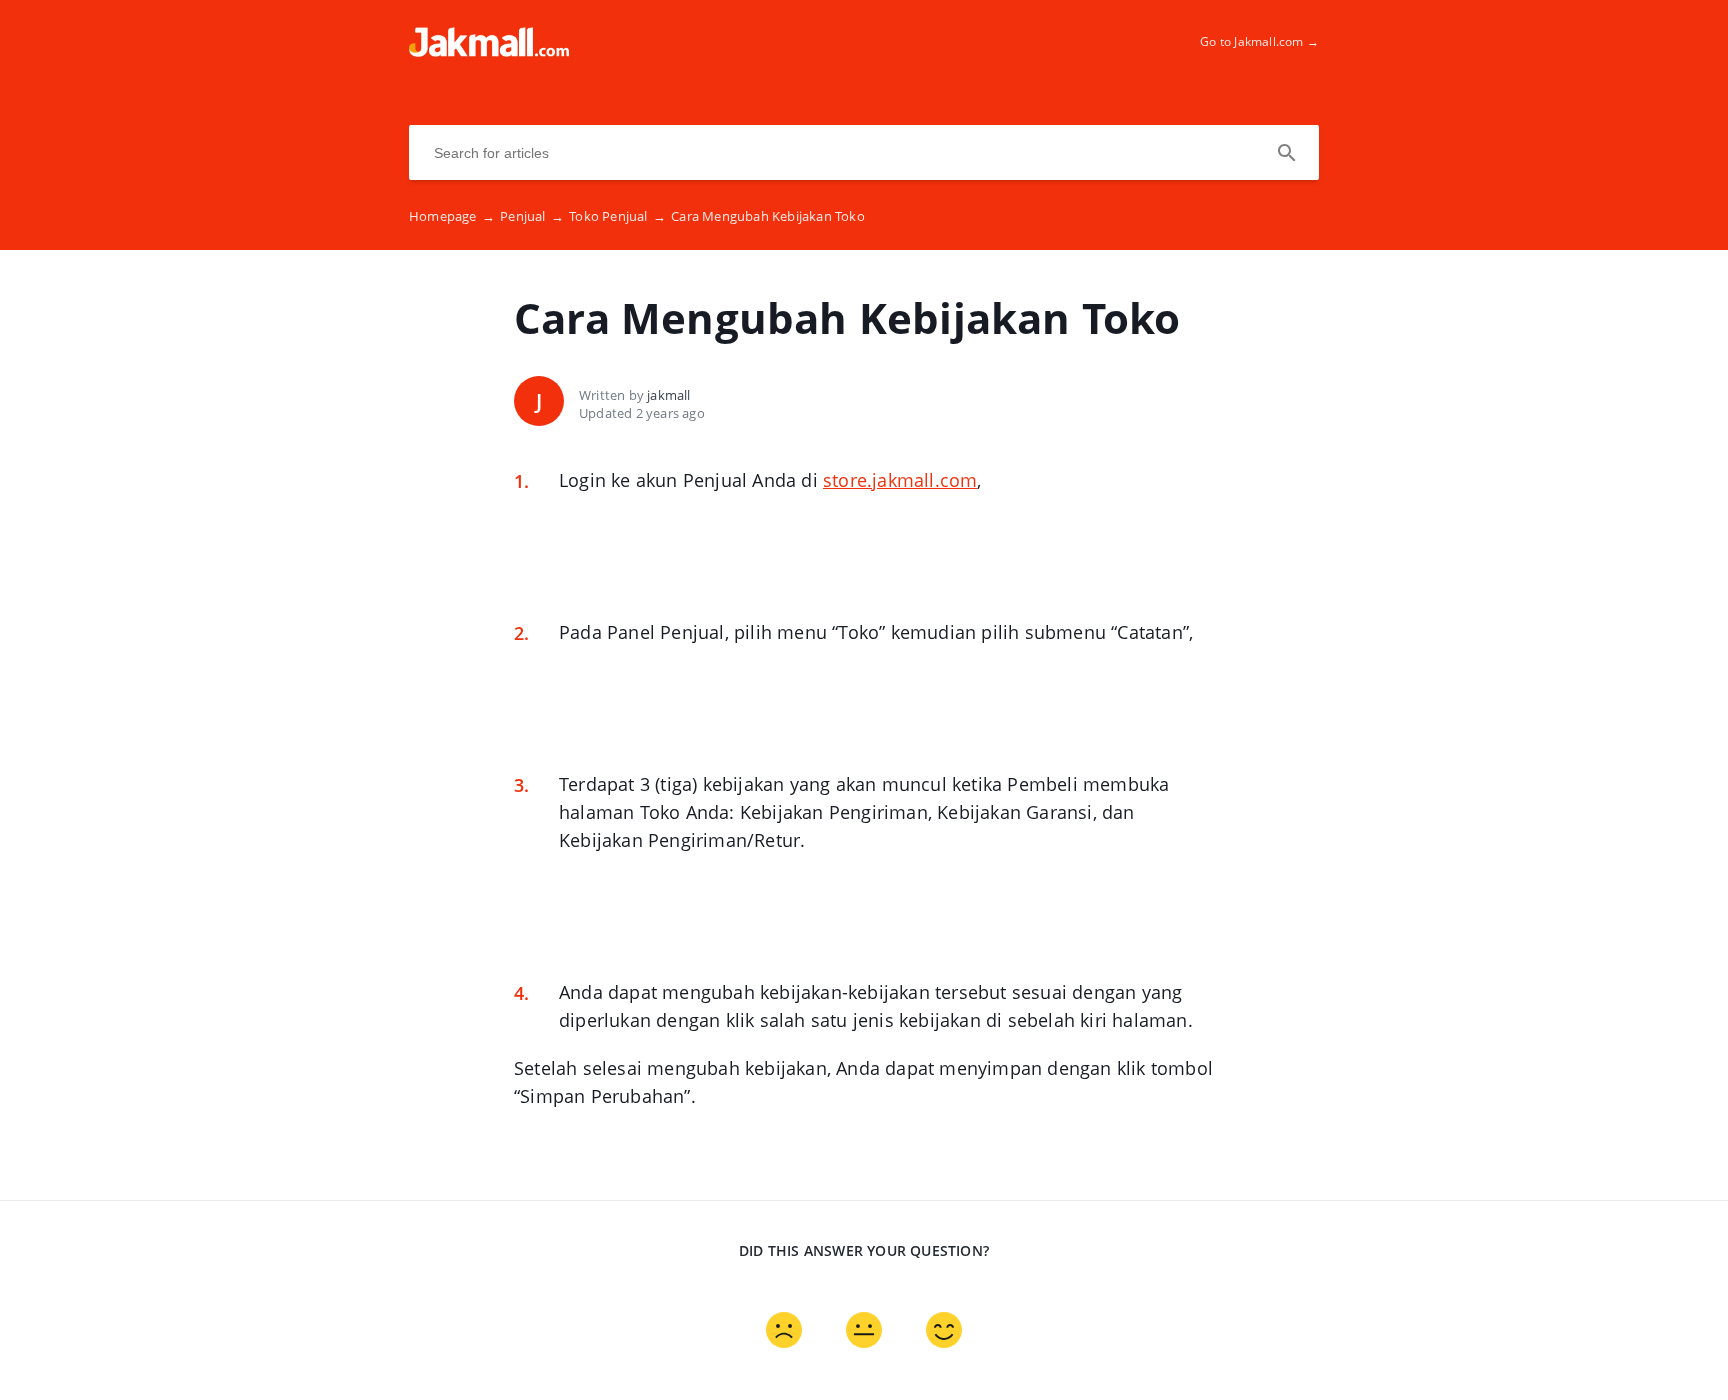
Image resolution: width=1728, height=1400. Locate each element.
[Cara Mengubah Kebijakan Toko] (489, 51)
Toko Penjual (617, 216)
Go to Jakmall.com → (1259, 41)
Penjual (532, 216)
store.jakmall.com (900, 480)
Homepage (452, 216)
